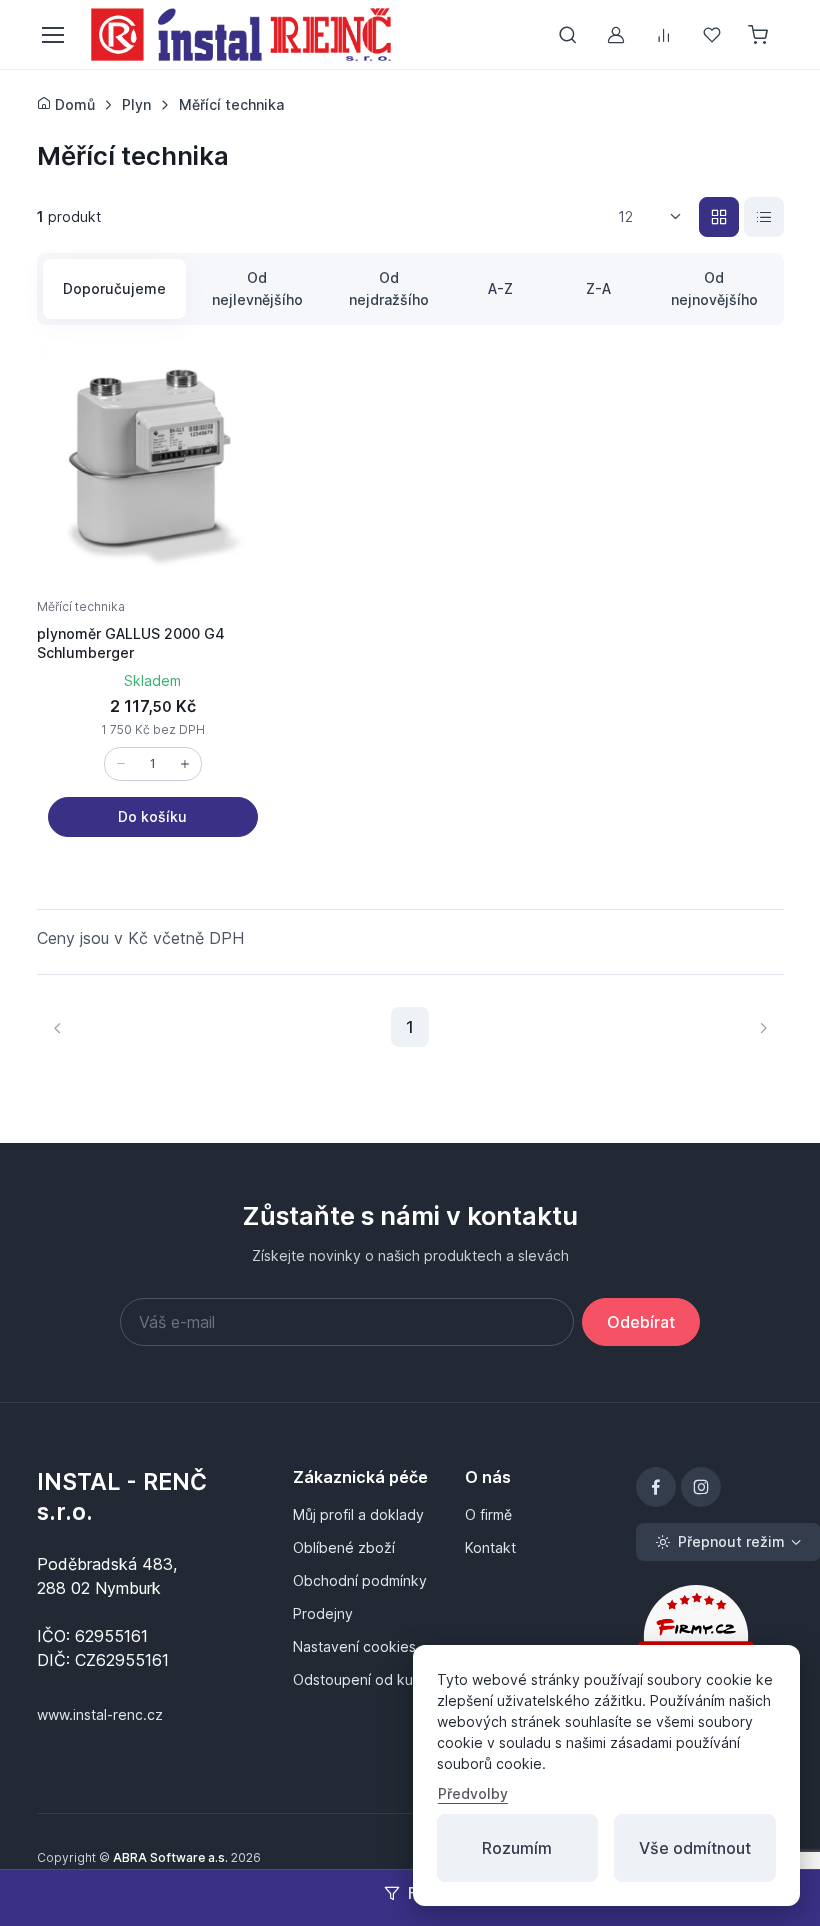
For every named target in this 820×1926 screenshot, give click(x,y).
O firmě (488, 1514)
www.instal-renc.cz (100, 1714)
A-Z (500, 288)
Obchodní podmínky (360, 1580)
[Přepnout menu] (52, 35)
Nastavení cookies (354, 1646)
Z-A (598, 288)
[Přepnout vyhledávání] (568, 35)
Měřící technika (81, 606)
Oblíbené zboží (344, 1547)
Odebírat (641, 1322)
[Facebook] (656, 1487)
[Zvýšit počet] (185, 764)
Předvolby (473, 1793)
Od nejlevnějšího (257, 288)
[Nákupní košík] (760, 35)
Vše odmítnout (695, 1848)
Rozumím (517, 1848)
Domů (73, 104)
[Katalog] (719, 217)
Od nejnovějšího (714, 288)
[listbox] (656, 217)
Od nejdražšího (389, 288)
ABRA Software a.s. (170, 1857)
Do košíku (152, 816)
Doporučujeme (114, 288)
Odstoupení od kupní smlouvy (366, 1679)
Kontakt (490, 1547)
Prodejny (323, 1613)
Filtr (422, 1893)
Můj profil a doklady (358, 1514)
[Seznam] (764, 217)
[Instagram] (701, 1487)
